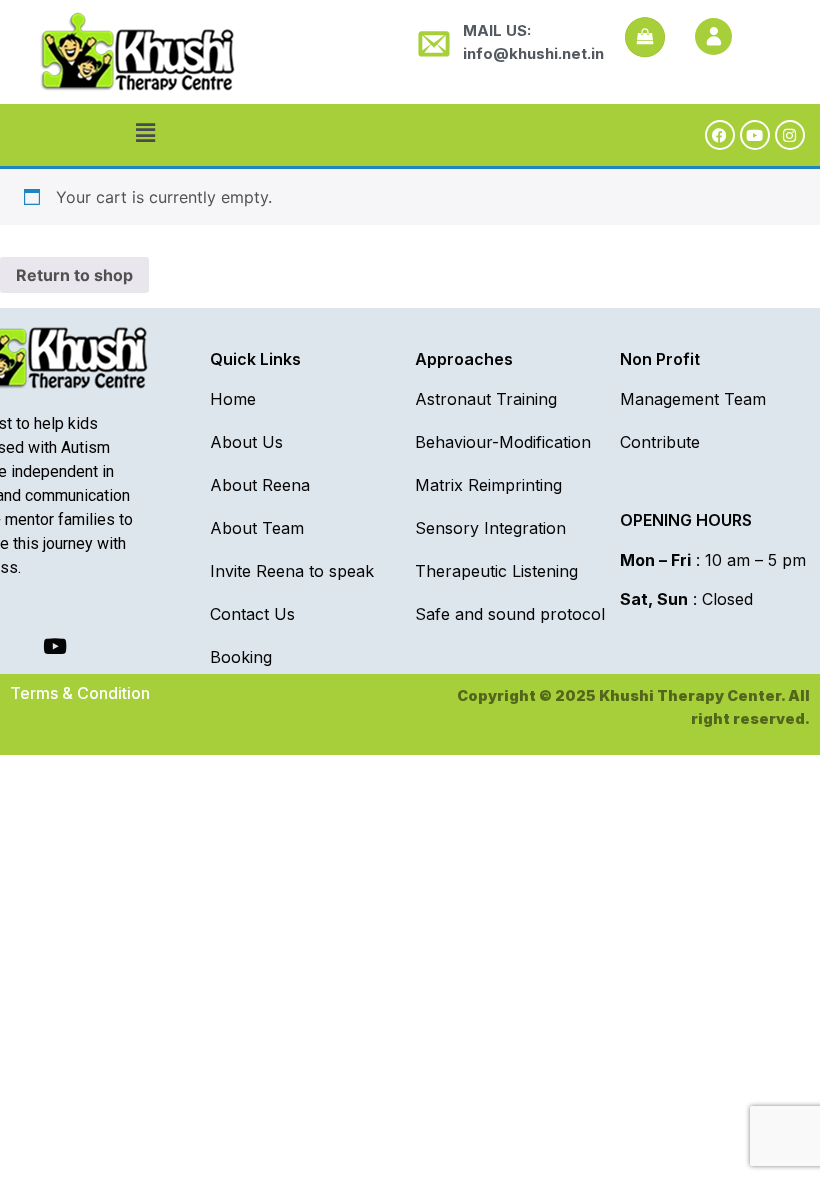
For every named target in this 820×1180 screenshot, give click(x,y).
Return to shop (74, 275)
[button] (145, 132)
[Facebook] (720, 135)
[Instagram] (790, 135)
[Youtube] (755, 135)
